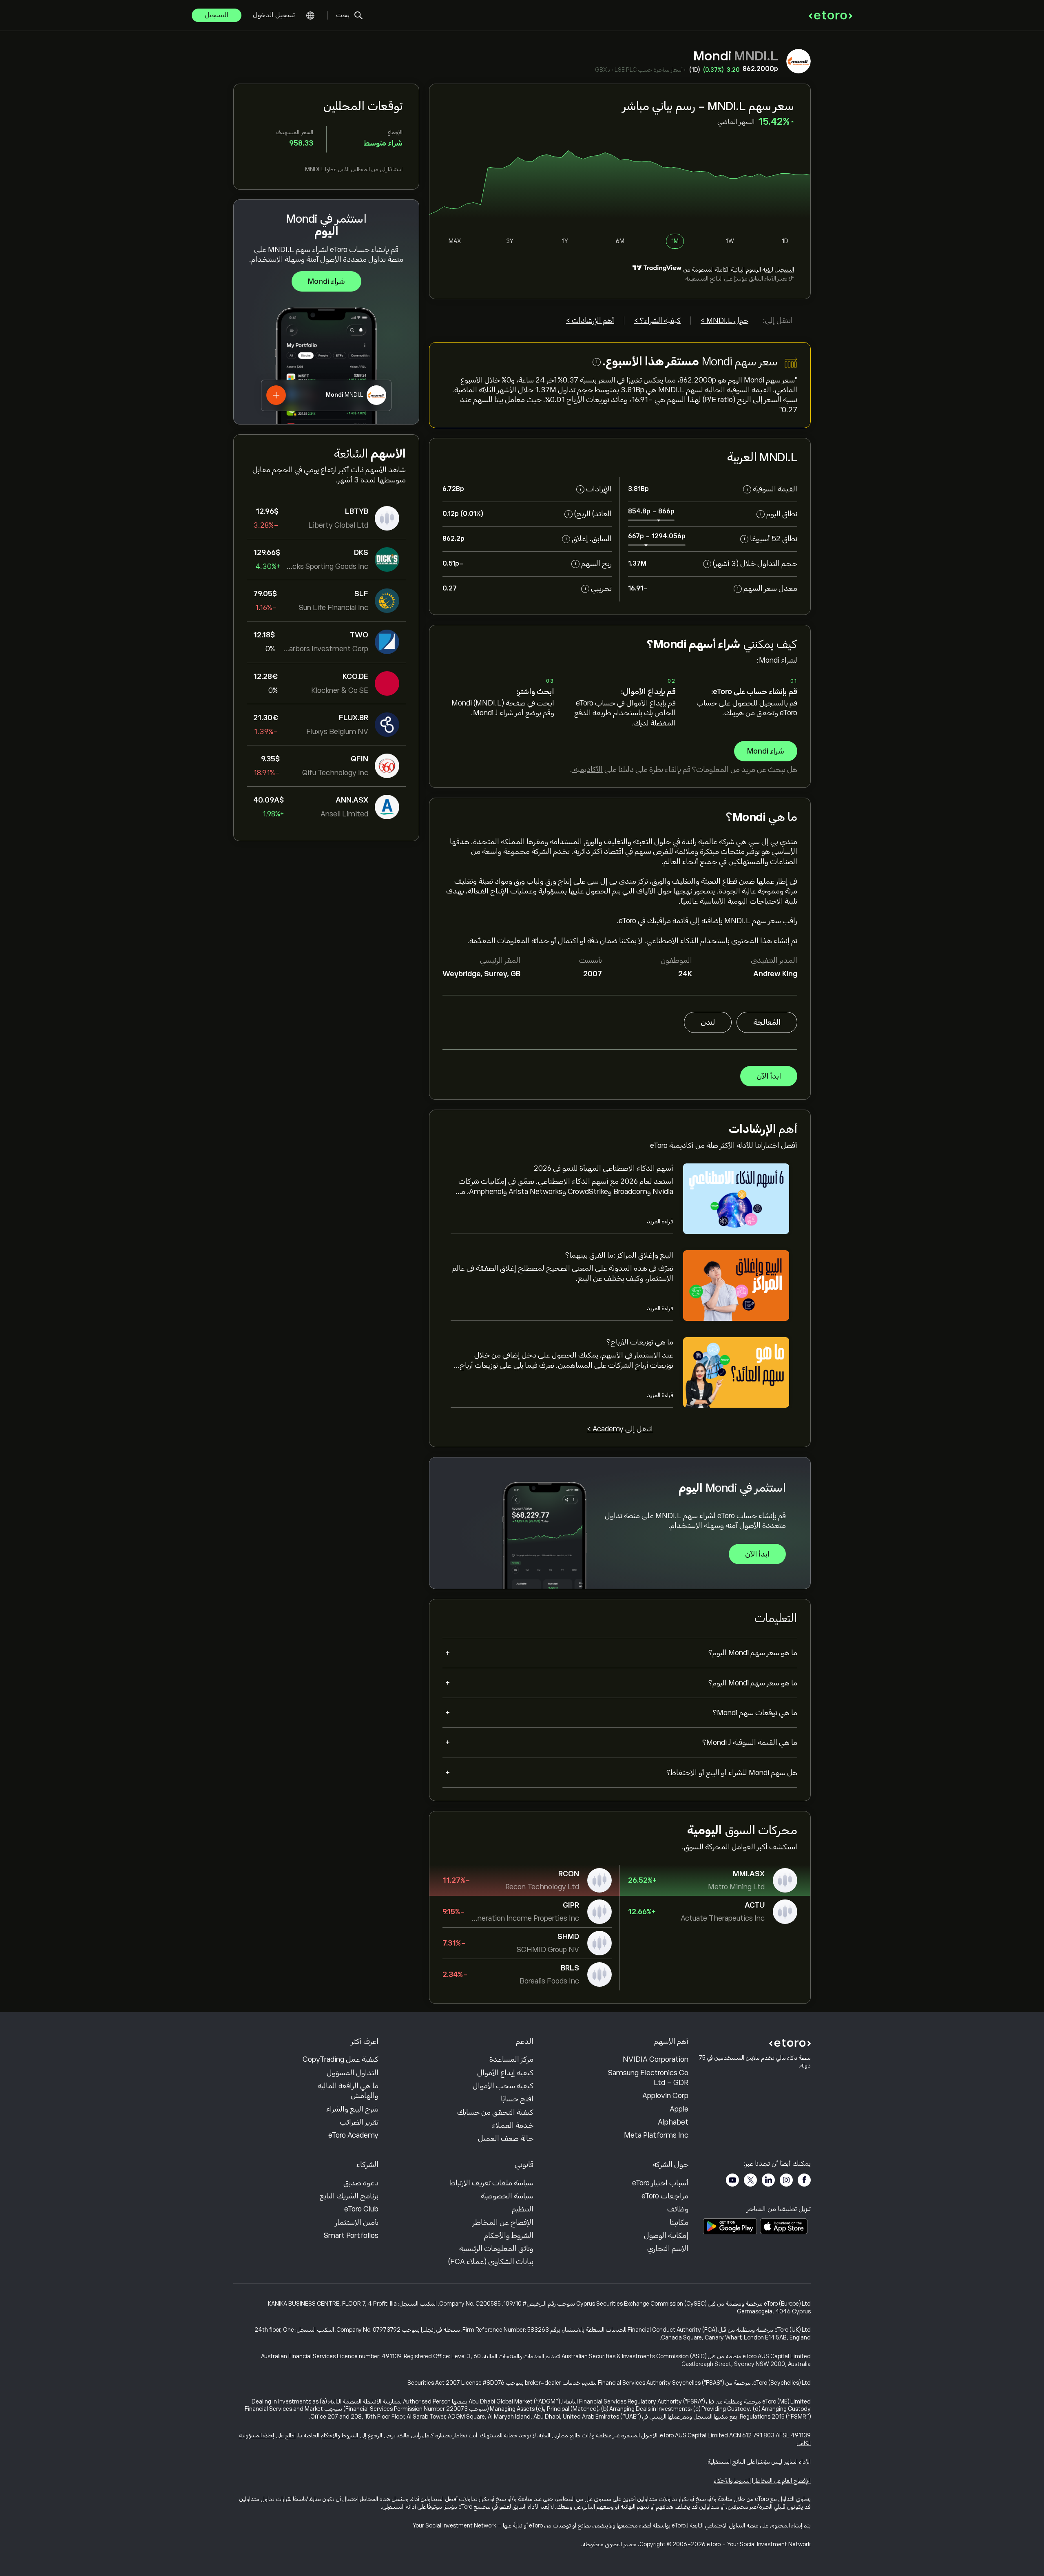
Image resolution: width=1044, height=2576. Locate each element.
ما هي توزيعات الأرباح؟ (640, 1342)
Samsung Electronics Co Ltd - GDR (648, 2078)
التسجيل (217, 15)
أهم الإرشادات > (590, 321)
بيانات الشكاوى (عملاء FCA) (491, 2262)
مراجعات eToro (665, 2196)
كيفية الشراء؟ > (657, 321)
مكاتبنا (679, 2222)
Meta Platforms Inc (656, 2135)
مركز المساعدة (511, 2059)
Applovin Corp (665, 2096)
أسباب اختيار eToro (660, 2183)
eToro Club (361, 2209)
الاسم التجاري (668, 2249)
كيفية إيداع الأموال (505, 2073)
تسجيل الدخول (274, 15)
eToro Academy (353, 2135)
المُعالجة (767, 1022)
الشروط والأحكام (509, 2235)
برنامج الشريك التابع (349, 2196)
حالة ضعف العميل (506, 2138)
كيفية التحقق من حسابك (495, 2112)
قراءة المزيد (660, 1221)
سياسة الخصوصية (507, 2196)
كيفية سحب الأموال (503, 2086)
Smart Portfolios (351, 2235)
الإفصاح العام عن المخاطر (782, 2481)
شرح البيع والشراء (352, 2109)
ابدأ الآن (769, 1076)
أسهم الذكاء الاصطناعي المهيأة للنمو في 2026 (604, 1168)
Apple (679, 2109)
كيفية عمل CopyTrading (341, 2059)
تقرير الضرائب (359, 2122)
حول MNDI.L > (724, 321)
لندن (708, 1022)
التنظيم (523, 2209)
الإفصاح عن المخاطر (503, 2222)
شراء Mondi (326, 281)
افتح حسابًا (517, 2099)
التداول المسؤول (353, 2073)
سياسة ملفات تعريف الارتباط (492, 2183)
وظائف (678, 2209)
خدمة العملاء (513, 2125)
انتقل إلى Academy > (620, 1429)
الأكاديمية (587, 769)
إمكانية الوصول (666, 2235)
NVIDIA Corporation (656, 2059)
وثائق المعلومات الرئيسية (496, 2249)
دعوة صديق (361, 2183)
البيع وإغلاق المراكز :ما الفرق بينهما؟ (619, 1255)
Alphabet (673, 2122)
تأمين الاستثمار (357, 2222)
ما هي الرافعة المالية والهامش (348, 2091)
